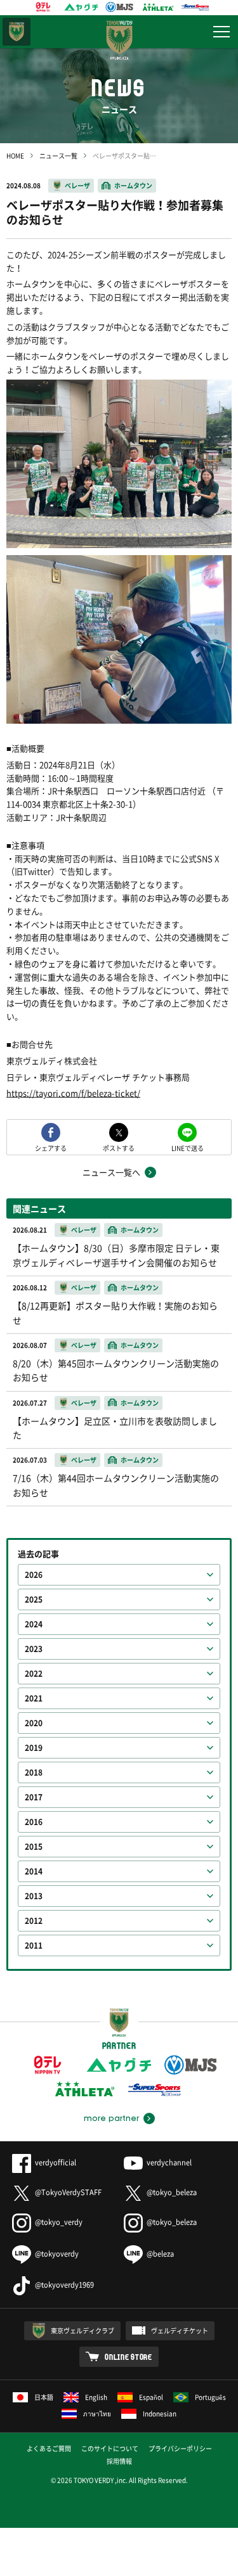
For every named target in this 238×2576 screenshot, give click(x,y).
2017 (34, 1797)
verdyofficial (56, 2163)
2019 (34, 1748)
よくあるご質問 (49, 2448)
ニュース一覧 (58, 156)
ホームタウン (133, 185)
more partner (111, 2118)
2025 (34, 1599)
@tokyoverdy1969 (64, 2285)
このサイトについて (110, 2448)
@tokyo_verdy (59, 2222)
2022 (34, 1674)
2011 (34, 1945)
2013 (34, 1896)
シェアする (51, 1147)
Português (210, 2397)
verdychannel (169, 2163)
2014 (34, 1871)
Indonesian (160, 2413)
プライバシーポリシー (180, 2448)
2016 (34, 1822)
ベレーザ (77, 185)
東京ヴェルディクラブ (83, 2330)
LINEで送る (188, 1147)
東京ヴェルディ (17, 32)
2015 (34, 1847)
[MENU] (221, 32)
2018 (34, 1772)
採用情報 (119, 2461)
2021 (34, 1698)
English (96, 2397)
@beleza (160, 2254)
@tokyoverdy (57, 2254)
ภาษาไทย (97, 2413)
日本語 (44, 2397)
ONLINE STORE (129, 2357)
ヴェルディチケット (180, 2330)
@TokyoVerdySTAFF (68, 2192)
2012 (34, 1921)
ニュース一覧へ (111, 1172)
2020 (34, 1723)
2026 (34, 1575)
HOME (15, 156)
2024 (34, 1624)
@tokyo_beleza (172, 2192)
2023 (34, 1649)
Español (151, 2397)
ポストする (119, 1147)
